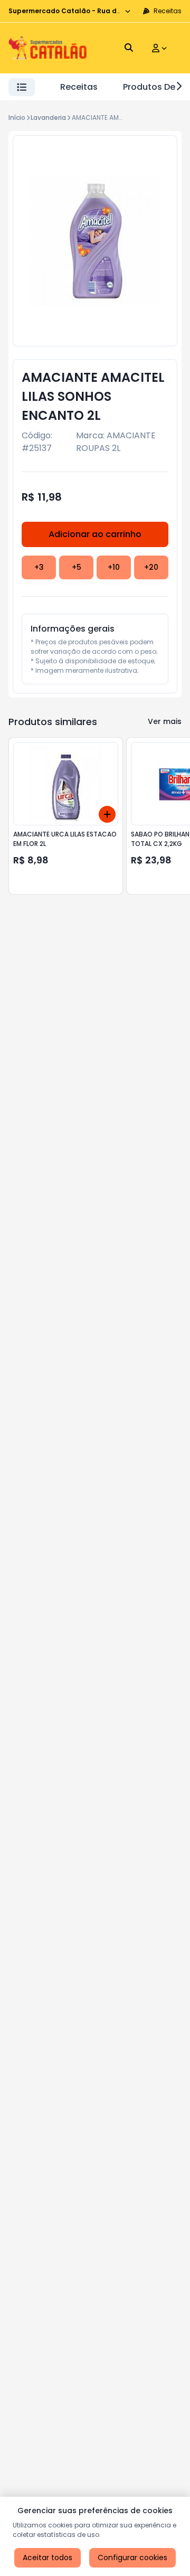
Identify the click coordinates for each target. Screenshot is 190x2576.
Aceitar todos (47, 2558)
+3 (39, 567)
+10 (114, 567)
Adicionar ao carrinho (95, 534)
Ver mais (165, 721)
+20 (151, 567)
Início (17, 117)
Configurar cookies (132, 2558)
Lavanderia (48, 117)
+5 (77, 567)
